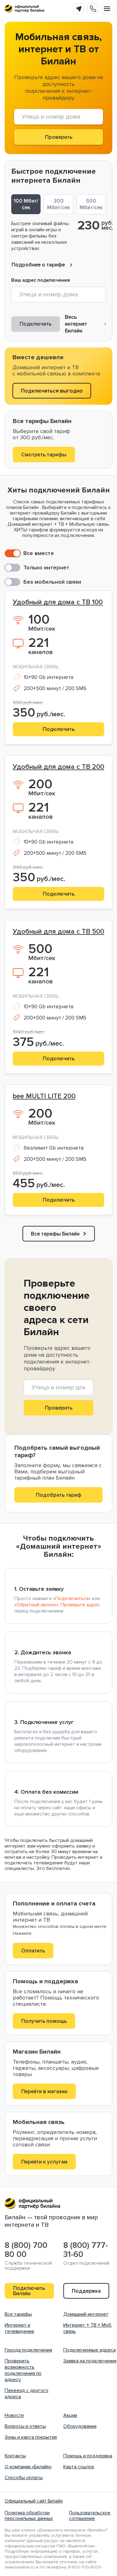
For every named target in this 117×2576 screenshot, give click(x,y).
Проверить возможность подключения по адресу (23, 2370)
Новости (14, 2415)
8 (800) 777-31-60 (86, 2250)
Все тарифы (18, 2314)
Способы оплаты (24, 2478)
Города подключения (28, 2350)
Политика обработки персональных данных (29, 2516)
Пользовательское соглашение (90, 2516)
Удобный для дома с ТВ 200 (58, 767)
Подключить (36, 324)
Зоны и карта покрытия (31, 2437)
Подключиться (72, 1599)
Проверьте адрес (80, 1605)
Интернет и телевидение (19, 2328)
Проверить (59, 1408)
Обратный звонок (36, 1605)
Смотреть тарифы (44, 455)
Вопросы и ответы (25, 2426)
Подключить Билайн (29, 2291)
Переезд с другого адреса (27, 2394)
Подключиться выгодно (52, 391)
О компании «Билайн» (28, 2467)
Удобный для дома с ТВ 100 (58, 602)
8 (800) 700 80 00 (26, 2250)
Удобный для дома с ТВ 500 (58, 932)
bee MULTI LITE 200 (44, 1096)
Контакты (15, 2456)
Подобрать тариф (59, 1495)
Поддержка (86, 2291)
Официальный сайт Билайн (34, 2501)
